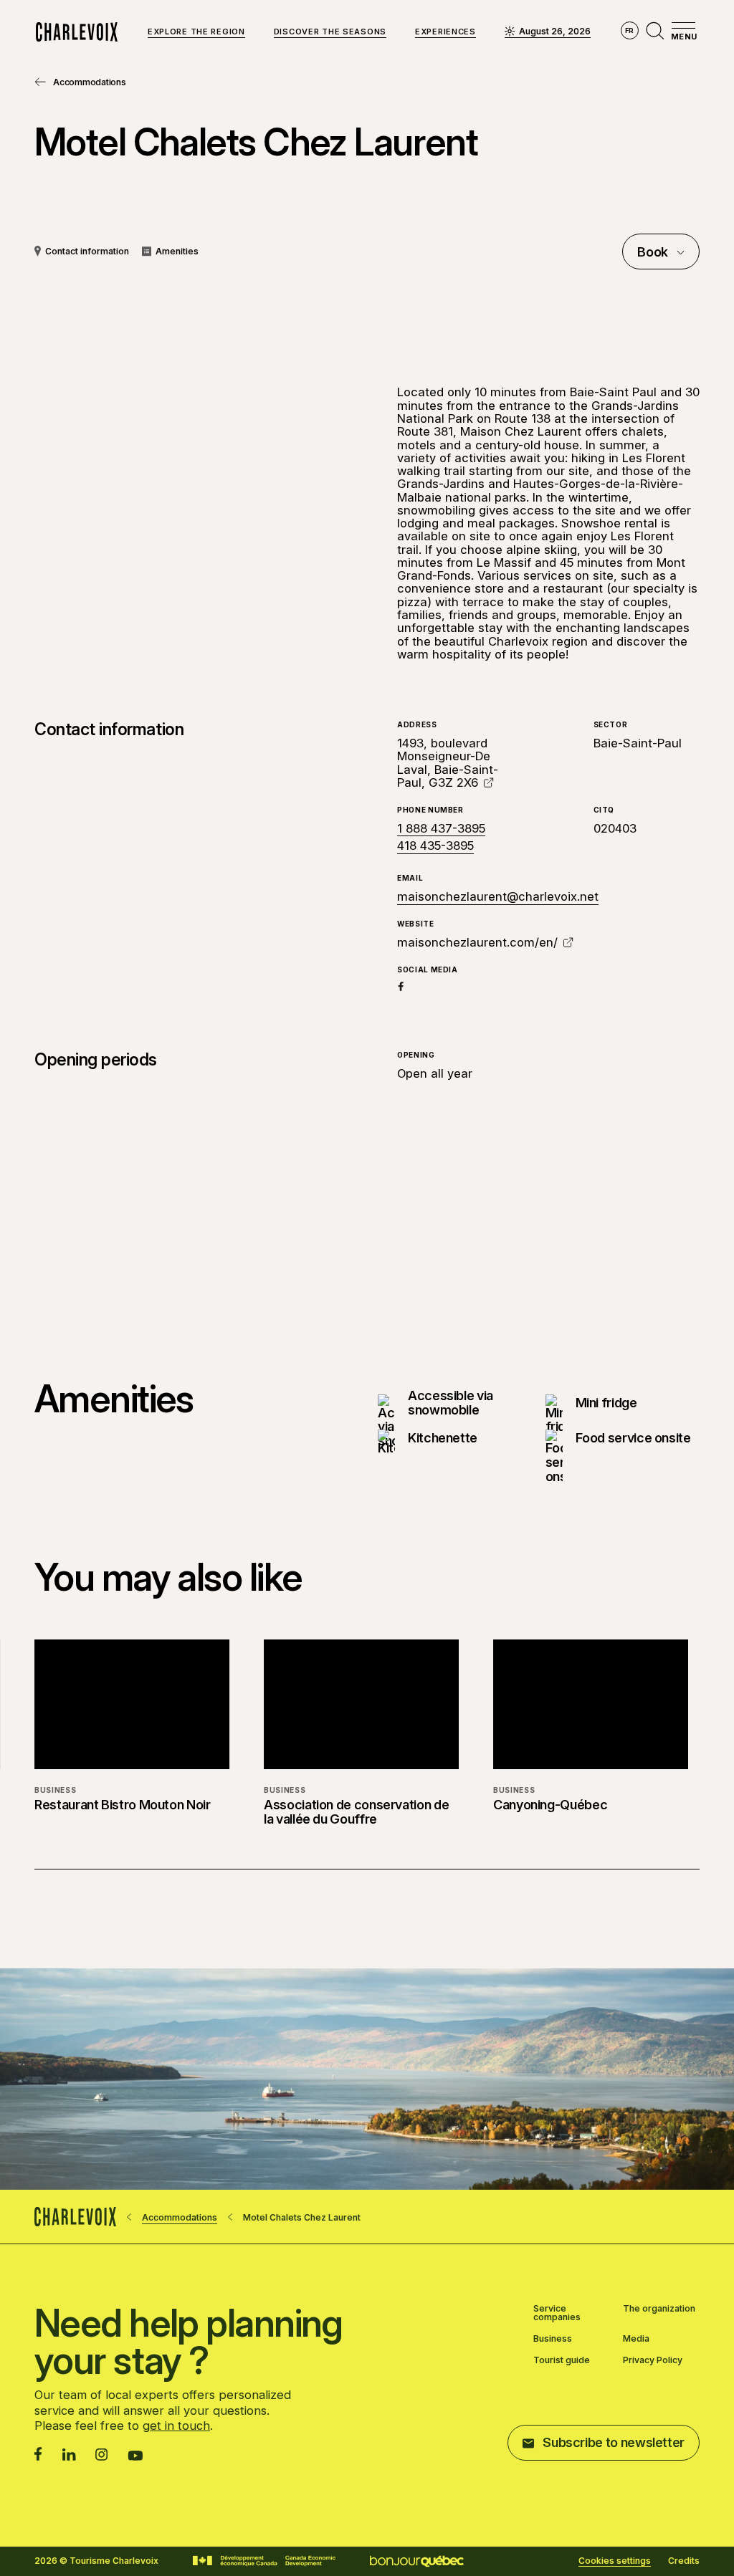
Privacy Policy (653, 2360)
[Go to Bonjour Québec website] (417, 2561)
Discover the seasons (330, 32)
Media (636, 2339)
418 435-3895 (435, 846)
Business (553, 2339)
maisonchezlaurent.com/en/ (477, 942)
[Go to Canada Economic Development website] (264, 2561)
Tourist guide (562, 2360)
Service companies (557, 2313)
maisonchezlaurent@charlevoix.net (498, 896)
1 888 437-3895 (441, 828)
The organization (659, 2309)
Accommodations (90, 82)
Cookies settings (615, 2561)
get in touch (176, 2426)
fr (630, 30)
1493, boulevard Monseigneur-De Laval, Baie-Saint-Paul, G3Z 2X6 (448, 763)
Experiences (445, 32)
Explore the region (196, 32)
